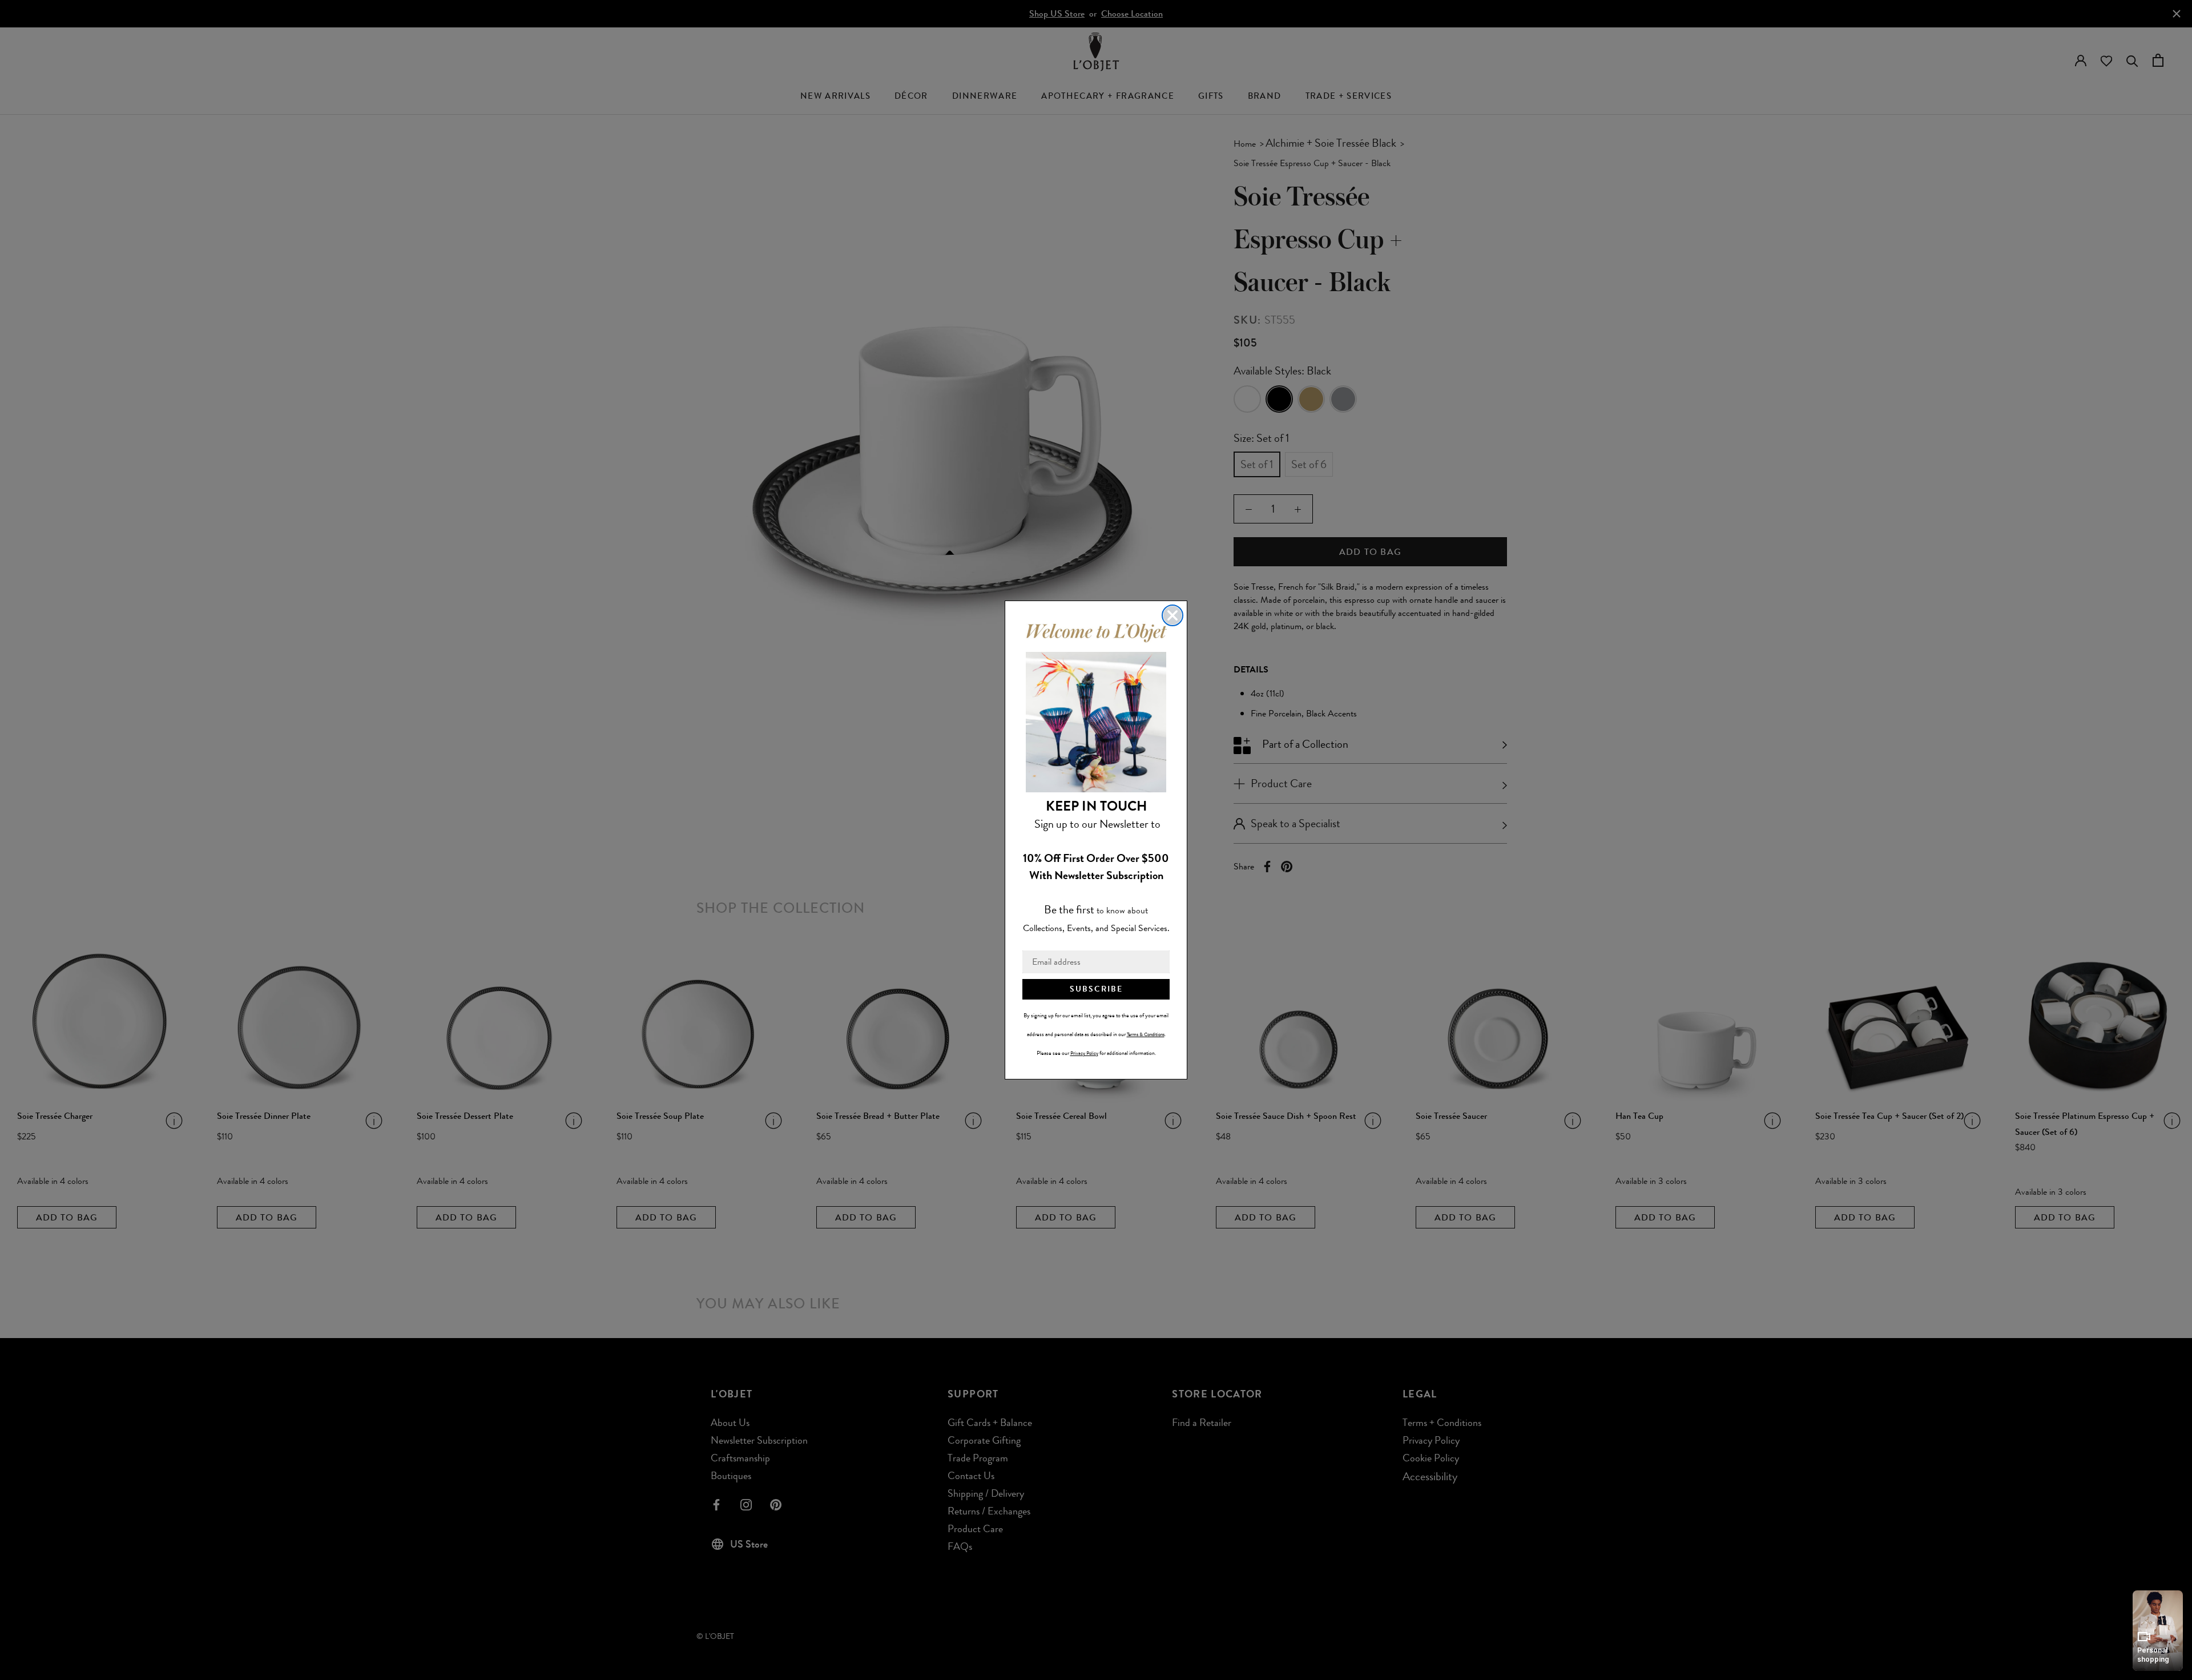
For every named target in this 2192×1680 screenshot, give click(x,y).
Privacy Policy (1084, 1053)
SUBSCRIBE (1096, 989)
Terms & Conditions (1146, 1034)
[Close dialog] (1172, 615)
